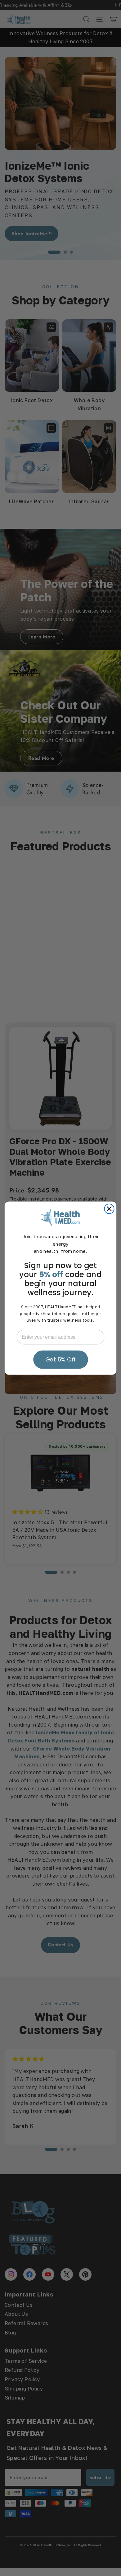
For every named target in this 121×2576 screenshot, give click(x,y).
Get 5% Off (60, 1359)
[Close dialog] (109, 1209)
